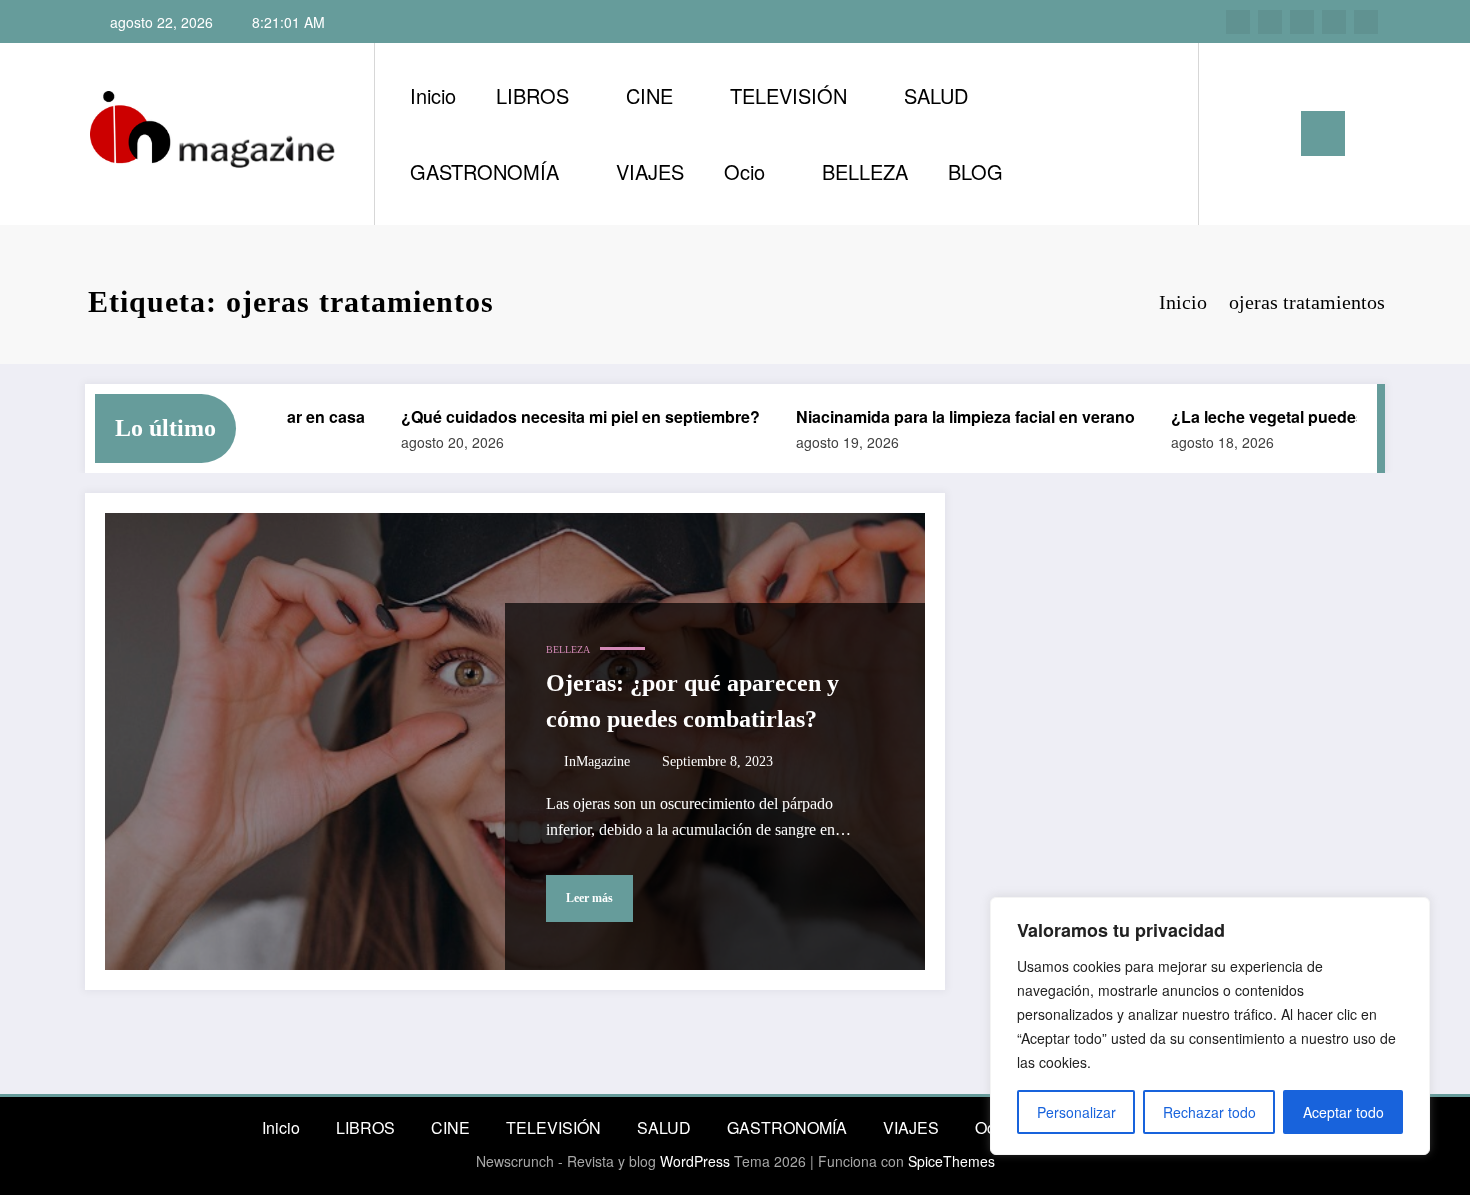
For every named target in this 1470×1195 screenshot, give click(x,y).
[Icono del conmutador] (1323, 133)
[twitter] (1302, 22)
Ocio (744, 171)
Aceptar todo (1343, 1112)
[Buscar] (1234, 134)
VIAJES (650, 171)
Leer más (589, 898)
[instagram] (1238, 22)
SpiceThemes (951, 1161)
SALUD (936, 95)
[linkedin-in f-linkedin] (1270, 22)
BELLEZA (865, 171)
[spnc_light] (1271, 133)
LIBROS (532, 95)
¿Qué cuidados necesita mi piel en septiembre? (560, 416)
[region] (1210, 1026)
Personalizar (1076, 1112)
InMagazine (597, 761)
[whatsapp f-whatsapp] (1366, 22)
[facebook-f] (1334, 22)
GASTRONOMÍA (484, 171)
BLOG (975, 171)
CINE (649, 95)
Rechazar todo (1209, 1112)
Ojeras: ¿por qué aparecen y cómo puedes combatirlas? (692, 701)
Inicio (433, 95)
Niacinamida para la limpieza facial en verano (945, 416)
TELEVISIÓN (788, 95)
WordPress (695, 1161)
